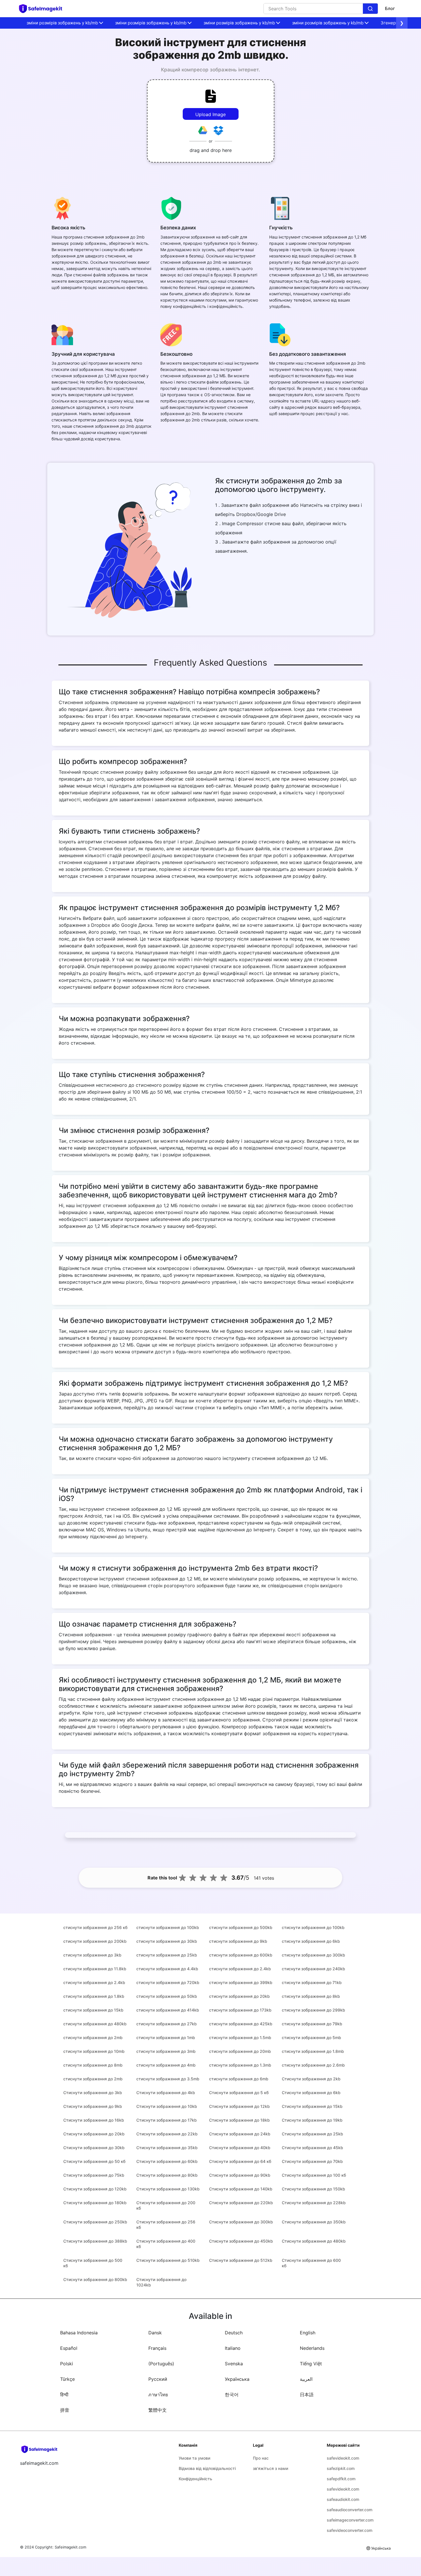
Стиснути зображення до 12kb (239, 2106)
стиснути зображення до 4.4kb (167, 1969)
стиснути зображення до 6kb (311, 1941)
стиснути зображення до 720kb (168, 1982)
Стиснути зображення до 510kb (168, 2260)
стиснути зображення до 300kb (313, 1955)
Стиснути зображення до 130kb (168, 2189)
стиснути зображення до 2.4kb (240, 1969)
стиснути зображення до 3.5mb (168, 2079)
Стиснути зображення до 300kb (241, 2222)
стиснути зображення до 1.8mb (313, 2051)
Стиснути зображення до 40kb (240, 2148)
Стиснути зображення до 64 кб (240, 2161)
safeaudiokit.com (343, 2499)
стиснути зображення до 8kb (311, 1996)
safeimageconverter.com (350, 2520)
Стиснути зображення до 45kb (312, 2148)
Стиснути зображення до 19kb (312, 2120)
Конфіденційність (195, 2479)
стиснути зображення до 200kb (95, 1941)
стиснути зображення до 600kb (241, 1955)
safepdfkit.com (341, 2479)
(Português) (161, 2364)
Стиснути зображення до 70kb (312, 2161)
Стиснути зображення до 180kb (95, 2203)
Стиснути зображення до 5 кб (239, 2093)
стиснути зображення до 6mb (239, 2079)
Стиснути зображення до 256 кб (166, 2225)
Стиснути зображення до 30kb (94, 2148)
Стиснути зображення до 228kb (314, 2203)
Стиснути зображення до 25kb (312, 2134)
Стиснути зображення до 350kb (314, 2222)
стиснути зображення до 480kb (95, 2024)
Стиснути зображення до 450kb (241, 2241)
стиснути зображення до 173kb (240, 2010)
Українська (237, 2379)
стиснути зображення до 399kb (241, 1982)
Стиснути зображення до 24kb (240, 2134)
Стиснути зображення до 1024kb (161, 2282)
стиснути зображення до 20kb (239, 1996)
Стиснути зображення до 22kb (167, 2134)
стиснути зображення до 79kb (312, 2024)
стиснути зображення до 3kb (92, 1955)
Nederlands (312, 2348)
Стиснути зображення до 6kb (311, 2093)
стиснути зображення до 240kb (313, 1969)
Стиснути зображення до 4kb (166, 2093)
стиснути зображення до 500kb (241, 1927)
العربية (306, 2379)
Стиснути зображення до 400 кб (166, 2244)
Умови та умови (194, 2458)
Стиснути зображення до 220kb (241, 2203)
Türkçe (67, 2379)
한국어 (232, 2395)
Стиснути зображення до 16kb (94, 2120)
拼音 (65, 2410)
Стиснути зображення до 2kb (311, 2079)
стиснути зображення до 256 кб (95, 1927)
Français (157, 2348)
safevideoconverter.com (350, 2530)
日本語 (307, 2395)
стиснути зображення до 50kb (167, 1996)
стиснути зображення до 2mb (93, 2037)
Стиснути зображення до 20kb (94, 2134)
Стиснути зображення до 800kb (95, 2279)
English (308, 2333)
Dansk (155, 2333)
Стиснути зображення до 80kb (167, 2175)
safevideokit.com (343, 2458)
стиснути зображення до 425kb (241, 2024)
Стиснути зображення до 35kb (167, 2148)
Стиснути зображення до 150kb (313, 2189)
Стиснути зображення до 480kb (314, 2241)
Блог (390, 8)
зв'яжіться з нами (270, 2468)
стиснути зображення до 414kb (168, 2010)
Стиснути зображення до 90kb (240, 2175)
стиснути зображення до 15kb (93, 2010)
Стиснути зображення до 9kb (93, 2106)
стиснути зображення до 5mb (311, 2037)
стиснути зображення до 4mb (166, 2065)
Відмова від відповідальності (207, 2468)
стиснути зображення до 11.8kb (95, 1969)
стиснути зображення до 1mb (166, 2037)
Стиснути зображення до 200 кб (166, 2205)
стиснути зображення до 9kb (238, 1941)
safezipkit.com (341, 2468)
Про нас (261, 2458)
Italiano (233, 2348)
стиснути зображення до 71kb (312, 1982)
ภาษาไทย (158, 2395)
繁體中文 (158, 2410)
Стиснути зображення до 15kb (312, 2106)
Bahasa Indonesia (79, 2333)
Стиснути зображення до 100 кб (314, 2175)
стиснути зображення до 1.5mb (240, 2037)
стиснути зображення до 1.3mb (240, 2065)
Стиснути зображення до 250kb (95, 2222)
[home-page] (43, 9)
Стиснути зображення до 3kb (93, 2093)
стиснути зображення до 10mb (94, 2051)
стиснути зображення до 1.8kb (94, 1996)
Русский (158, 2379)
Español (69, 2348)
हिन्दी (64, 2395)
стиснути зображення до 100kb (168, 1927)
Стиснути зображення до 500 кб (93, 2263)
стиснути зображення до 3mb (166, 2051)
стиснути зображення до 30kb (167, 1941)
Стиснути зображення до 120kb (95, 2189)
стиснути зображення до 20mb (240, 2051)
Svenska (234, 2364)
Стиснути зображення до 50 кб (94, 2161)
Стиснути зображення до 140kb (241, 2189)
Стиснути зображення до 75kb (94, 2175)
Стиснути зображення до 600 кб (311, 2263)
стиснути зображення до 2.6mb (313, 2065)
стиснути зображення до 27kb (167, 2024)
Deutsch (234, 2333)
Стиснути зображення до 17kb (167, 2120)
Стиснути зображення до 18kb (239, 2120)
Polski (67, 2364)
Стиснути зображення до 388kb (95, 2241)
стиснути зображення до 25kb (167, 1955)
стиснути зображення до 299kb (313, 2010)
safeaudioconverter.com (350, 2510)
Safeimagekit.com (70, 2547)
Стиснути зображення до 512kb (241, 2260)
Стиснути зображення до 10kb (167, 2106)
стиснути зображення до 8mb (93, 2065)
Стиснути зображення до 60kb (167, 2161)
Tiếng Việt (311, 2364)
